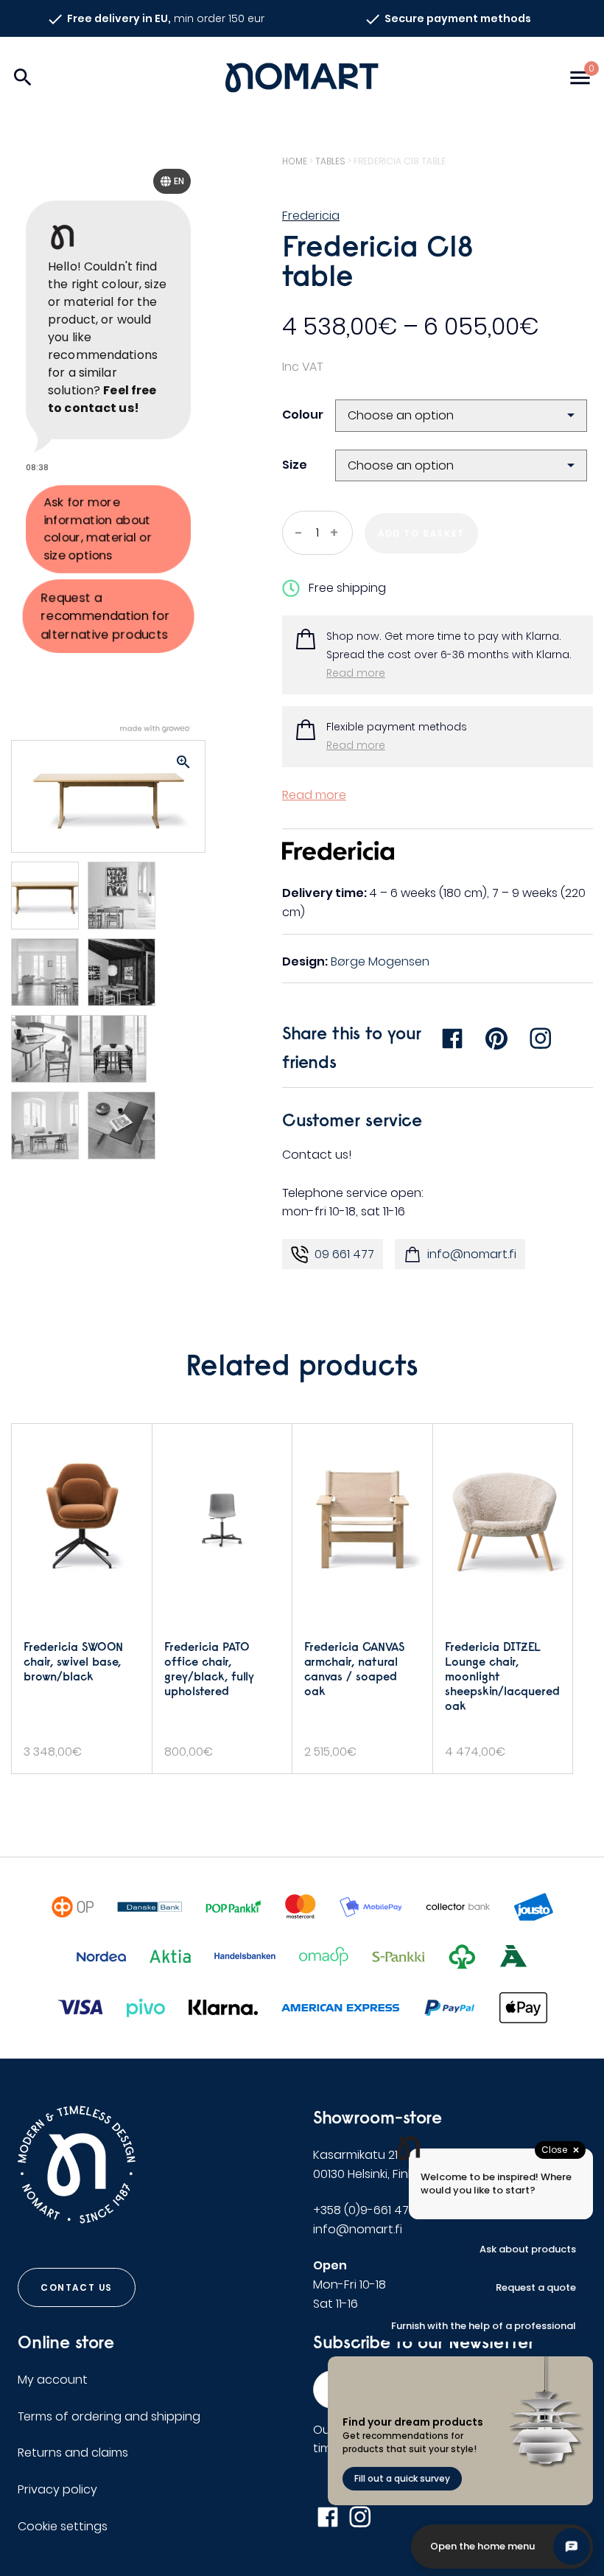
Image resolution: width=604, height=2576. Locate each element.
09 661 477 (344, 1254)
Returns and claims (73, 2453)
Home (295, 161)
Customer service (352, 1120)
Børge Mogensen (380, 961)
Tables (330, 161)
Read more (356, 673)
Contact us (77, 2287)
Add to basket (421, 533)
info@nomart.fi (472, 1254)
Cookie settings (63, 2526)
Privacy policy (57, 2489)
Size (295, 465)
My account (53, 2380)
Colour (303, 415)
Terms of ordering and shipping (109, 2416)
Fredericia (311, 216)
